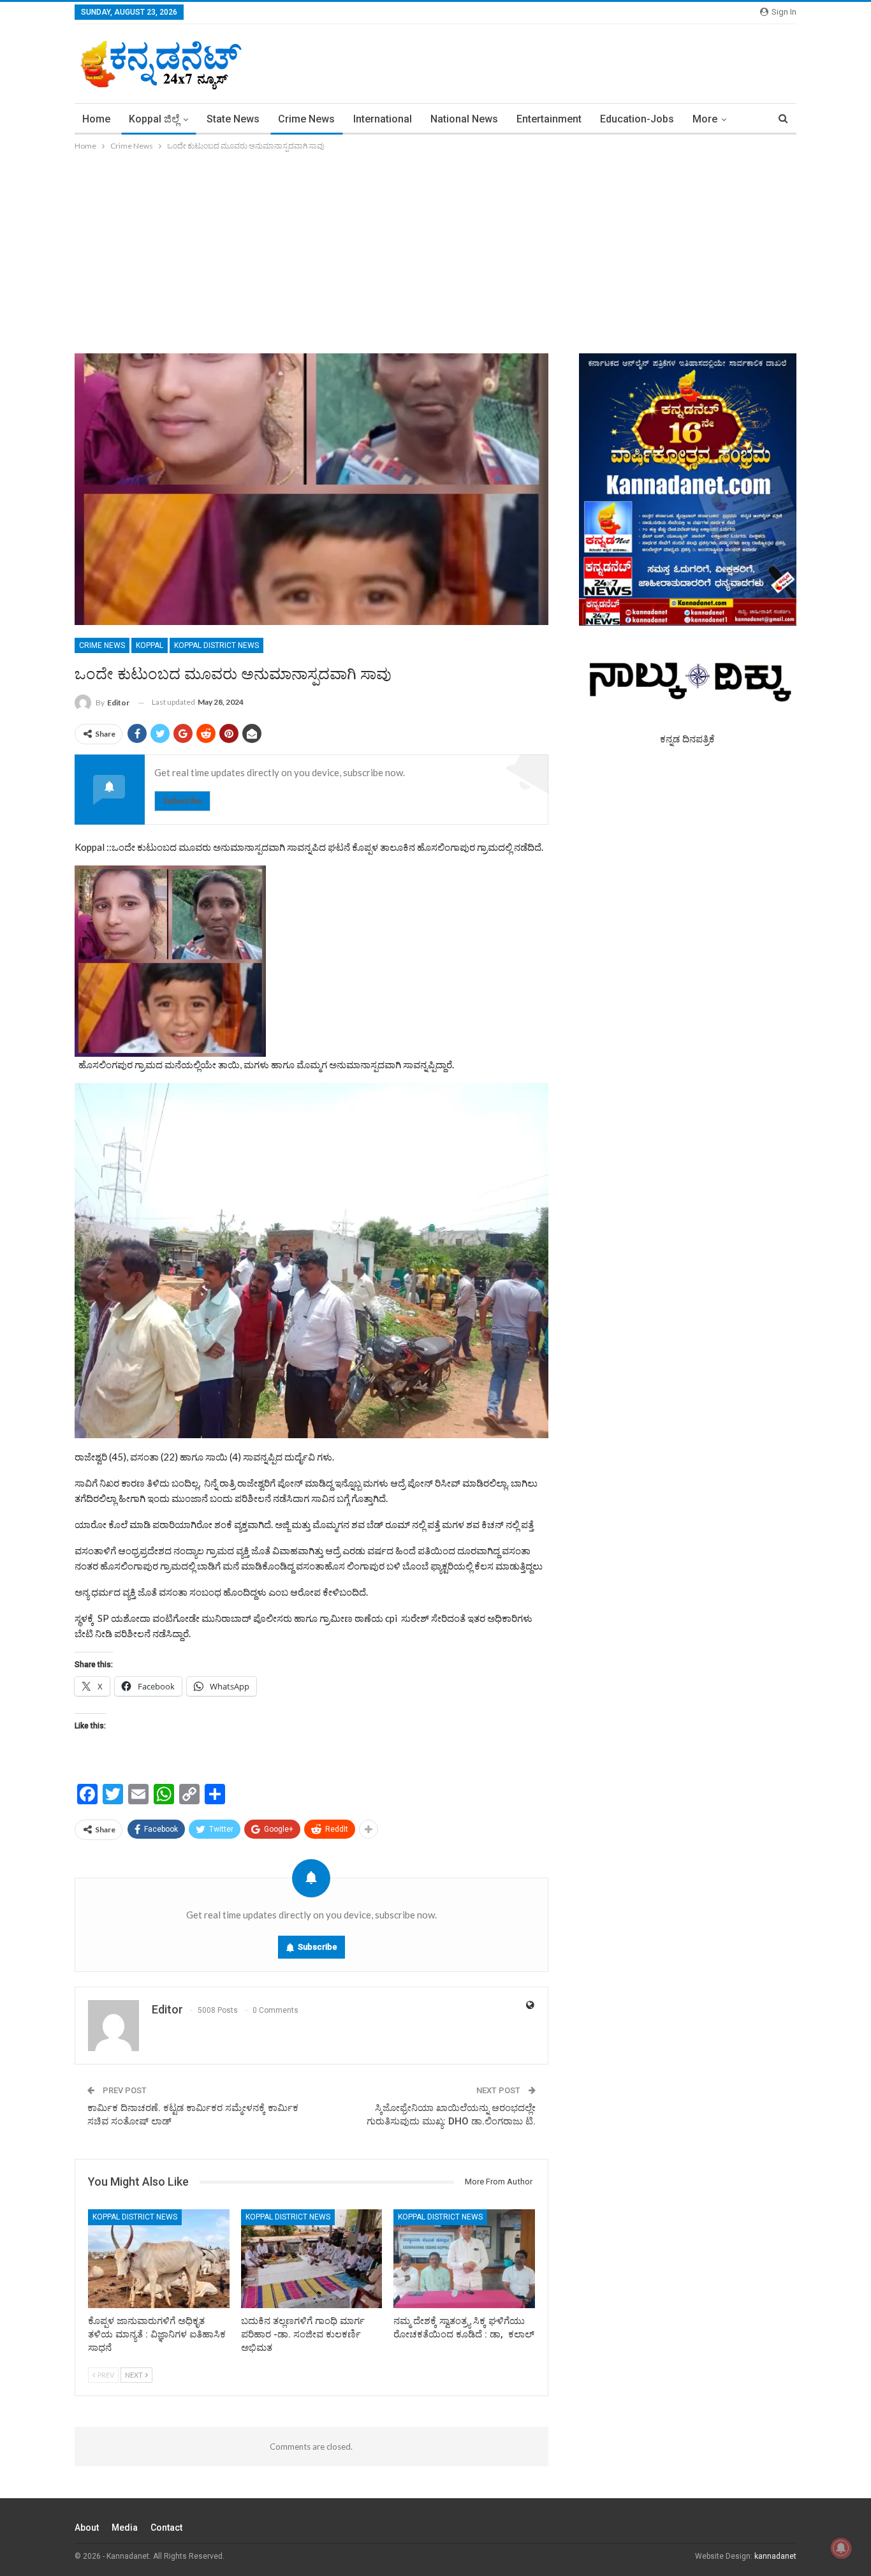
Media (125, 2528)
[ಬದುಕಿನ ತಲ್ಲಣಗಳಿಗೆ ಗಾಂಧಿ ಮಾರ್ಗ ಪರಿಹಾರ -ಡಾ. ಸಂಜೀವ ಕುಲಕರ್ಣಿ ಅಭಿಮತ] (312, 2259)
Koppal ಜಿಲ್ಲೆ (154, 119)
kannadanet (775, 2556)
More (705, 119)
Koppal (150, 645)
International (383, 119)
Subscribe (182, 801)
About (87, 2528)
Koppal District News (216, 645)
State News (233, 119)
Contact (166, 2528)
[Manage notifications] (841, 2548)
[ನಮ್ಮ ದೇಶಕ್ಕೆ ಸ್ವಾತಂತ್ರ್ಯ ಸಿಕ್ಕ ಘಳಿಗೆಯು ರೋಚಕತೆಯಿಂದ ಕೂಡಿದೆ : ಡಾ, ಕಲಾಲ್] (464, 2259)
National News (464, 119)
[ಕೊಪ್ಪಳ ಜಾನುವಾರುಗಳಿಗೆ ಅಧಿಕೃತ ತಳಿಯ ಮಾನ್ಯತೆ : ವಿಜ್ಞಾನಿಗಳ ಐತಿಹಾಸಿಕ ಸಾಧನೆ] (159, 2259)
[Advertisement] (435, 249)
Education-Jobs (637, 119)
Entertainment (549, 119)
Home (96, 119)
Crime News (306, 119)
